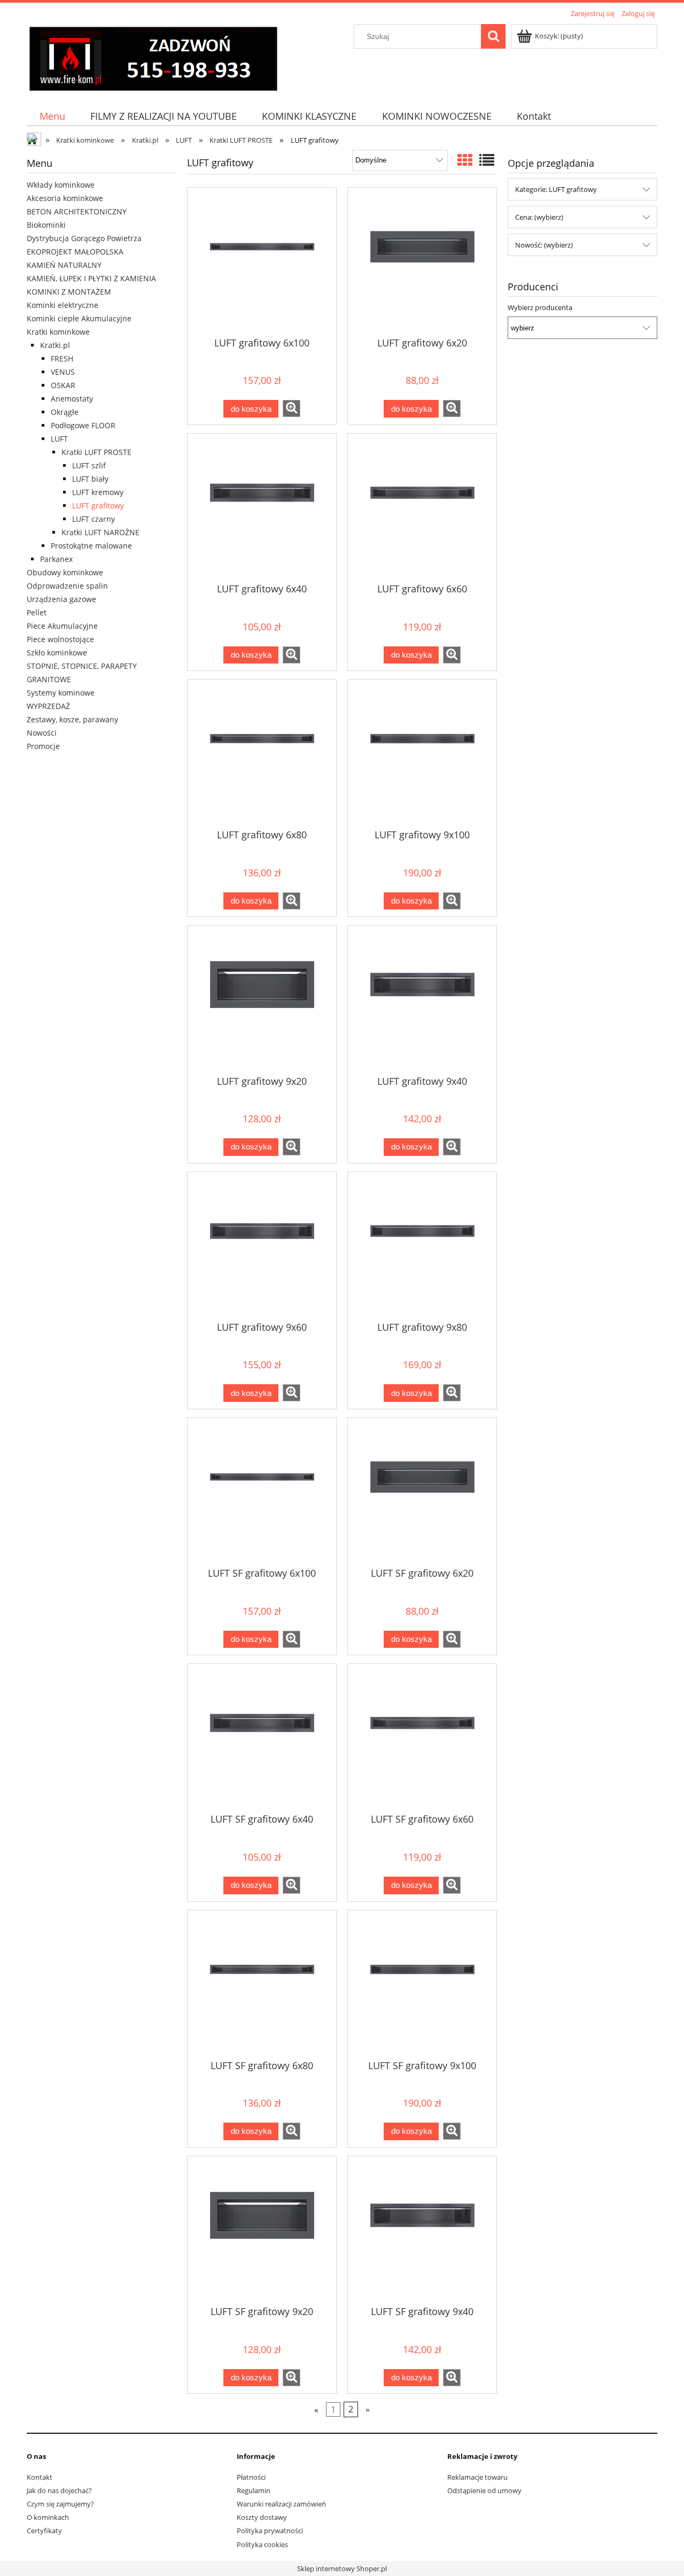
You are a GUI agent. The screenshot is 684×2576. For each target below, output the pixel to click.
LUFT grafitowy (98, 506)
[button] (292, 408)
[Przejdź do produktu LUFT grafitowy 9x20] (262, 999)
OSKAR (63, 385)
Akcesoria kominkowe (65, 198)
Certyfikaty (44, 2531)
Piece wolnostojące (60, 639)
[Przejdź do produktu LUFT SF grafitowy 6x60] (422, 1738)
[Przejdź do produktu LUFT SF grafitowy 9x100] (422, 1984)
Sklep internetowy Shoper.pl (342, 2569)
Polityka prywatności (270, 2531)
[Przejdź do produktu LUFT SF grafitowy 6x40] (262, 1738)
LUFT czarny (94, 519)
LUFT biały (90, 479)
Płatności (251, 2477)
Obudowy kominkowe (65, 572)
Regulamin (254, 2490)
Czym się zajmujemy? (60, 2504)
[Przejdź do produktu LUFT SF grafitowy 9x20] (262, 2230)
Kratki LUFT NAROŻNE (100, 532)
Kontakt (40, 2477)
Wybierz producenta (540, 307)
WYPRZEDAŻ (48, 706)
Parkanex (56, 559)
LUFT (59, 439)
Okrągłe (65, 412)
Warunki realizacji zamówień (281, 2504)
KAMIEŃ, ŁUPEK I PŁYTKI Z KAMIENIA (91, 278)
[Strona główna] (153, 57)
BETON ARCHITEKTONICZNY (77, 211)
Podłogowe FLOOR (83, 425)
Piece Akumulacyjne (62, 626)
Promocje (43, 746)
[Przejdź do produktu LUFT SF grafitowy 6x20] (422, 1492)
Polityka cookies (262, 2544)
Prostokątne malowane (91, 546)
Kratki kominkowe (58, 332)
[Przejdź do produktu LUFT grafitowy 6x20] (422, 261)
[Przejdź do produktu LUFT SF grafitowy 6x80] (262, 1984)
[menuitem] (52, 116)
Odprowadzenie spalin (67, 586)
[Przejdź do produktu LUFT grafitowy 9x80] (422, 1246)
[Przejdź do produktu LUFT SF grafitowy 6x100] (262, 1492)
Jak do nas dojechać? (59, 2490)
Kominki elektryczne (63, 305)
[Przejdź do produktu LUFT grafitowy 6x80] (262, 753)
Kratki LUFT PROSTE (96, 452)
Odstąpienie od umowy (484, 2490)
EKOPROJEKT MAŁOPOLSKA (75, 252)
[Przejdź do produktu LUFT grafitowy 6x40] (262, 507)
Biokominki (46, 225)
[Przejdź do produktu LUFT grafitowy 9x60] (262, 1246)
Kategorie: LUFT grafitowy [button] (556, 189)
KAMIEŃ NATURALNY (64, 265)
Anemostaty (72, 399)
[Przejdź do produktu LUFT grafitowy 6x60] (422, 507)
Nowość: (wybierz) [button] (544, 245)
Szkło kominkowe (57, 653)
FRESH (62, 358)
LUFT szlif (89, 465)
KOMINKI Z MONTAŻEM (69, 292)
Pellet (37, 612)
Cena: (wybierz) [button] (539, 217)
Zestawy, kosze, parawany (72, 719)
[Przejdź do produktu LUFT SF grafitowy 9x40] (422, 2230)
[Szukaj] (493, 36)
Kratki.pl (55, 345)
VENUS (63, 372)
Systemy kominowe (61, 693)
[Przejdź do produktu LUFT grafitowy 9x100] (422, 753)
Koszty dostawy (262, 2517)
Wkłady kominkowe (61, 185)
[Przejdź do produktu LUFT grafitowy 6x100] (262, 261)
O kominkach (48, 2517)
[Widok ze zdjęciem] (465, 160)
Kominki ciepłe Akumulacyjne (79, 318)
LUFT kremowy (98, 492)
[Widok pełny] (487, 160)
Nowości (42, 733)
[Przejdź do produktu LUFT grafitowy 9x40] (422, 999)
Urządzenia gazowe (61, 599)
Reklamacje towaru (477, 2477)
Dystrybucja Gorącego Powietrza (84, 238)
